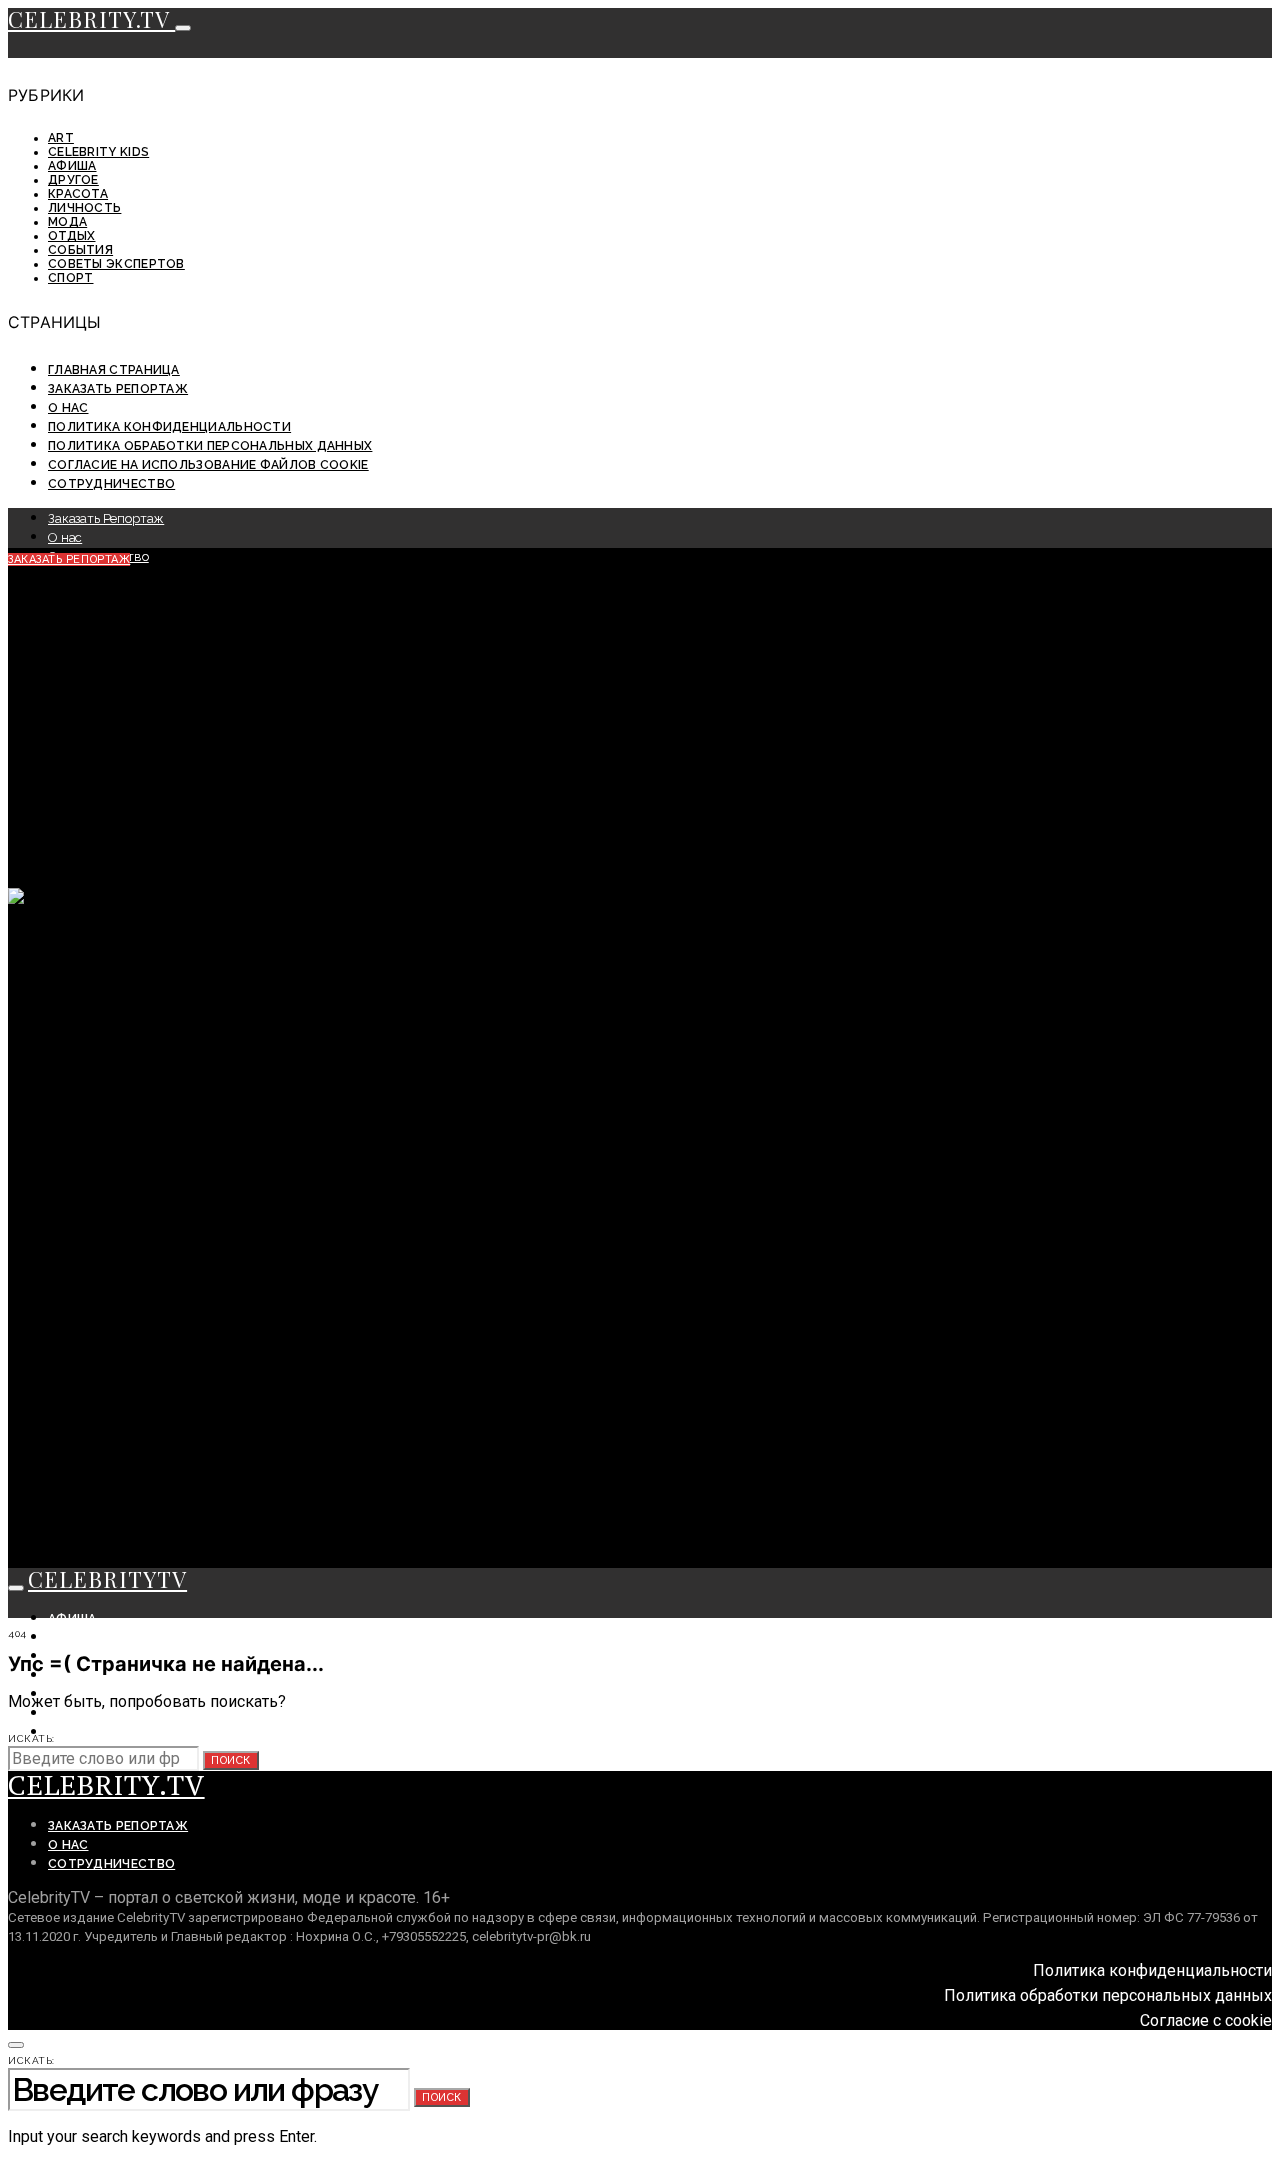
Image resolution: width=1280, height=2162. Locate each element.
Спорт (71, 278)
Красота (78, 194)
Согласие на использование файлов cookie (208, 465)
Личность (84, 208)
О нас (68, 408)
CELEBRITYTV (107, 1579)
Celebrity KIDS (98, 152)
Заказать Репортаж (118, 389)
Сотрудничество (111, 484)
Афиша (72, 166)
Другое (73, 180)
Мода (67, 222)
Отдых (72, 236)
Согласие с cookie (1206, 2020)
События (80, 250)
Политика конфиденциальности (169, 427)
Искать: (31, 1738)
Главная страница (114, 370)
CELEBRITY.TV (91, 19)
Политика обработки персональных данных (210, 446)
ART (61, 138)
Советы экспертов (116, 264)
